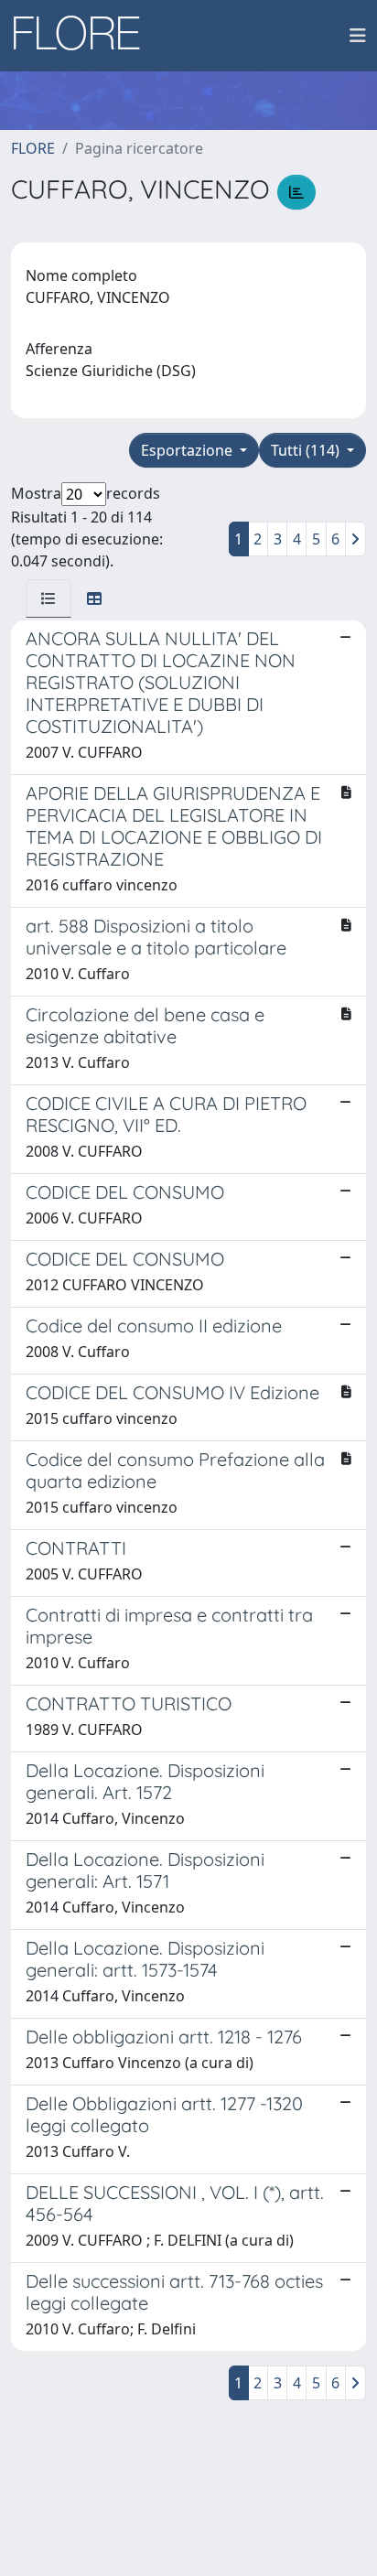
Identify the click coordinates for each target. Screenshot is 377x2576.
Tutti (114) (307, 450)
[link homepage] (83, 36)
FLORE (33, 148)
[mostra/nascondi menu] (358, 36)
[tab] (48, 598)
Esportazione (188, 450)
